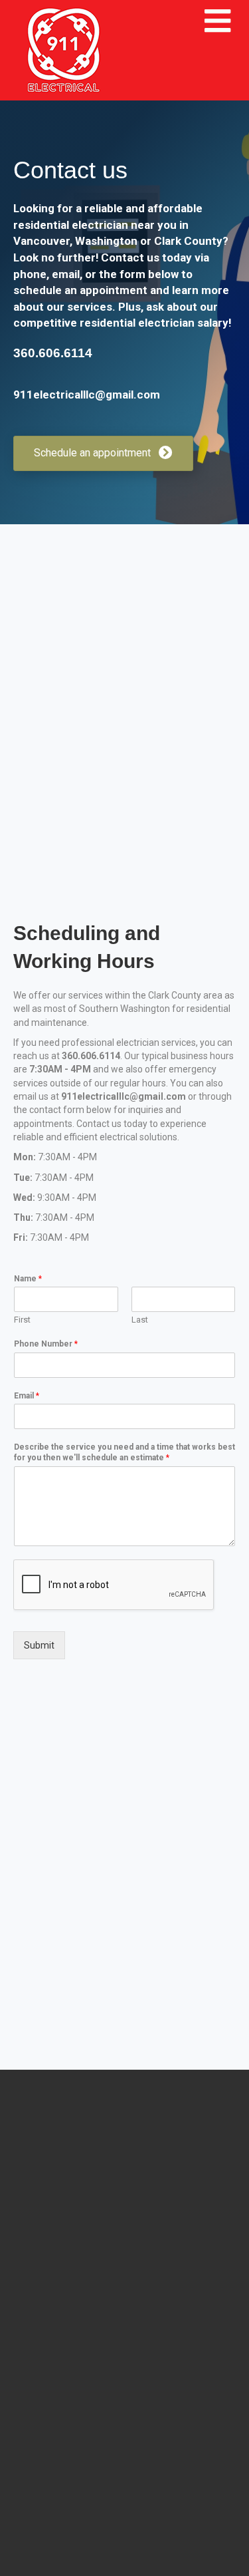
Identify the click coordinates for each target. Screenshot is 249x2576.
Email (27, 1396)
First (22, 1320)
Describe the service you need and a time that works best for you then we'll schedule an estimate (124, 1452)
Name (28, 1279)
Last (140, 1320)
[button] (103, 453)
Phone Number (46, 1344)
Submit (39, 1645)
